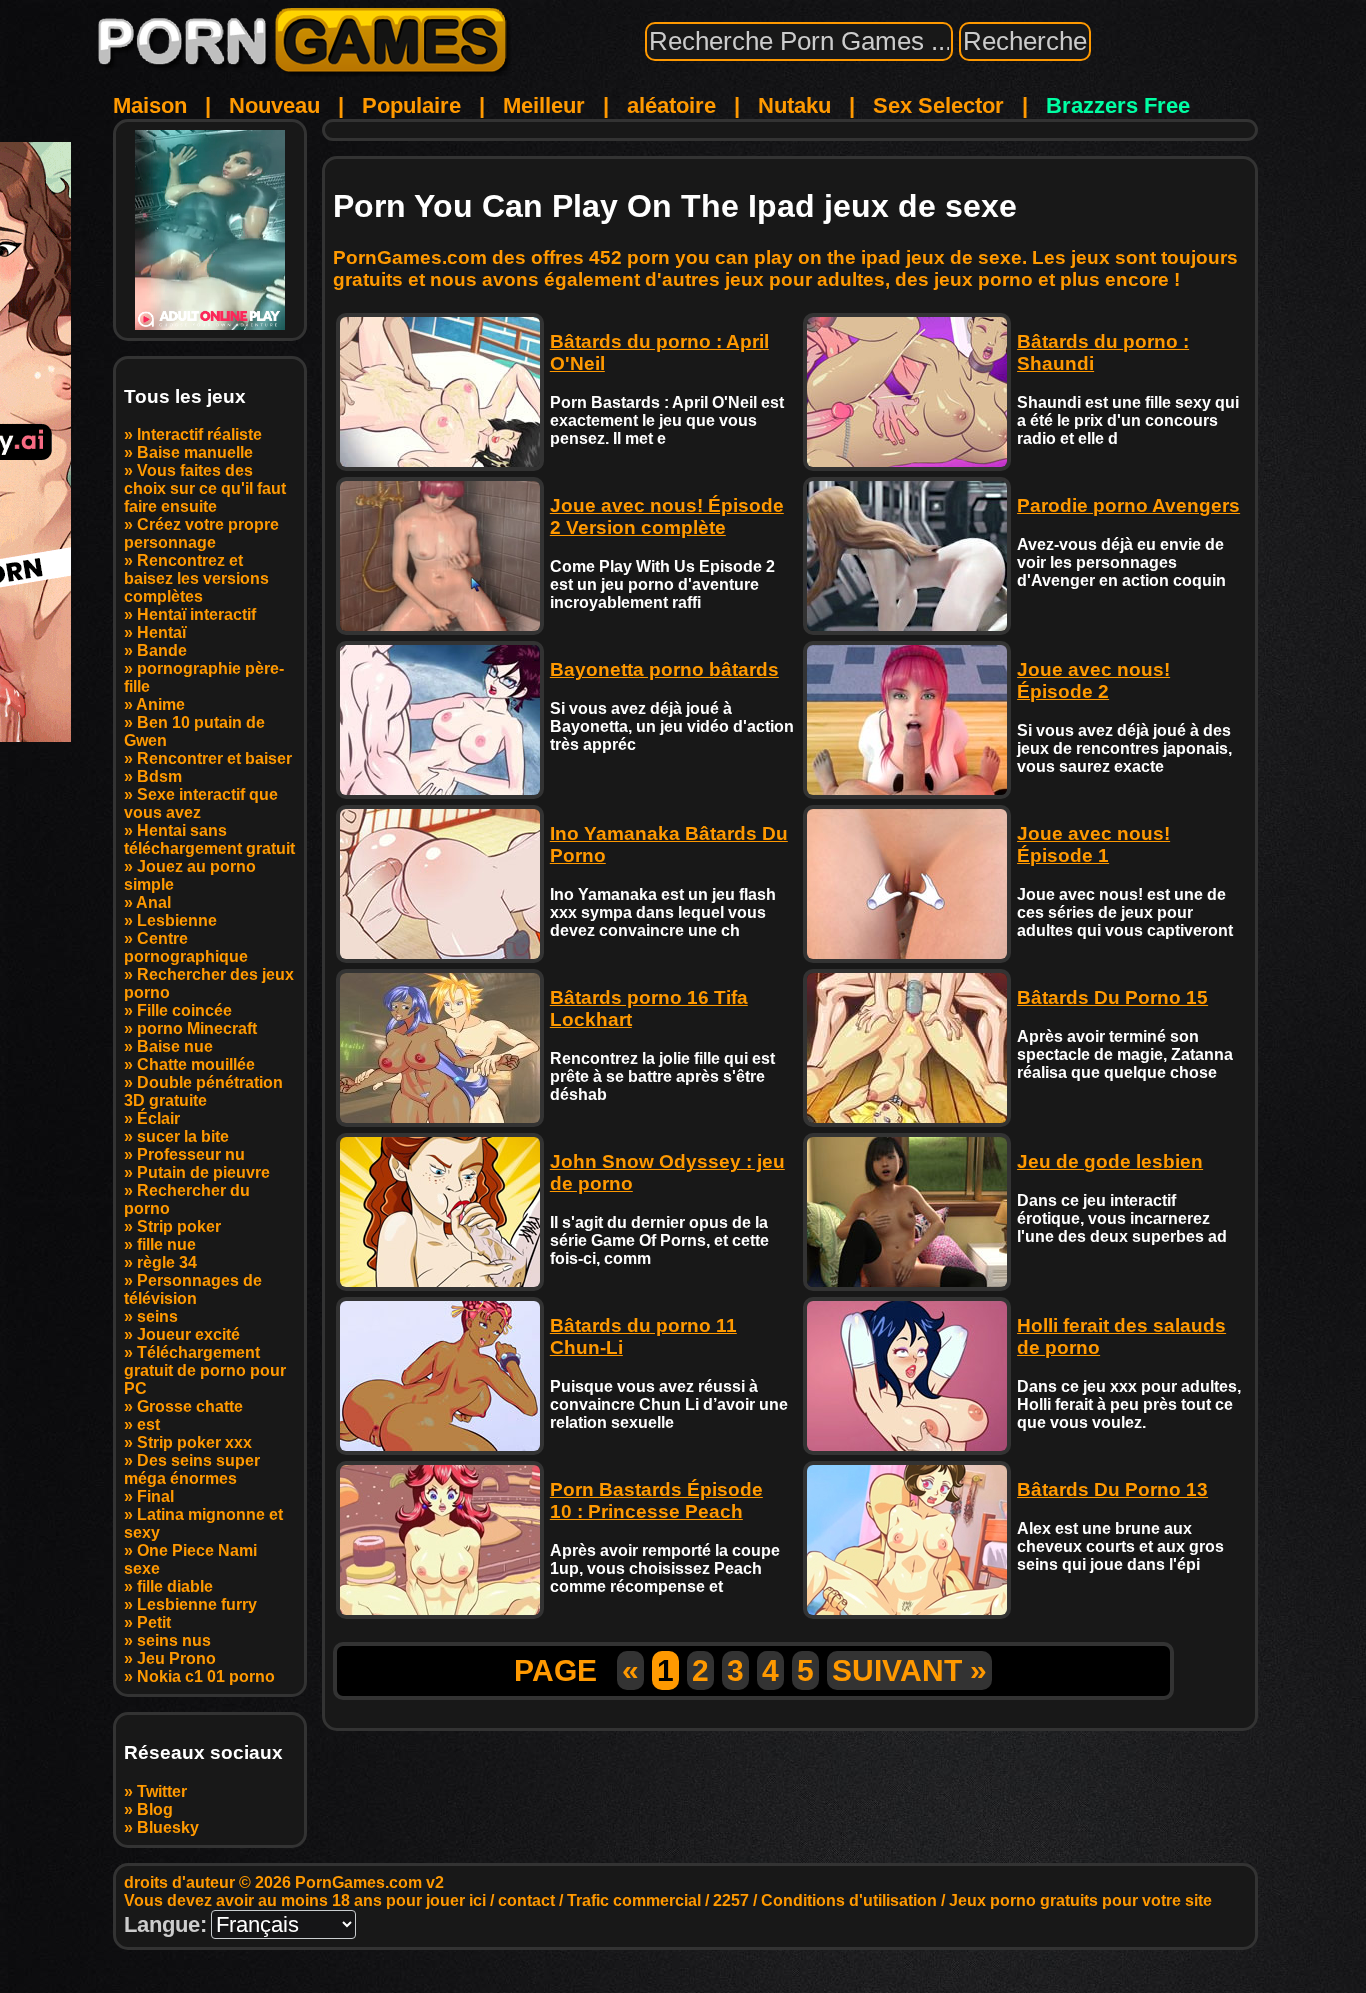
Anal (153, 902)
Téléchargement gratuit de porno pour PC (205, 1370)
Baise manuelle (195, 452)
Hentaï (161, 632)
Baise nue (175, 1046)
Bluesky (168, 1827)
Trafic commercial (634, 1900)
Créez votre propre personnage (201, 533)
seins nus (174, 1640)
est (148, 1424)
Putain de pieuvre (203, 1172)
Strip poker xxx (194, 1442)
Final (155, 1496)
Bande (162, 650)
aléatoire (671, 105)
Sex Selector (938, 105)
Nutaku (794, 105)
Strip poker (179, 1226)
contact (526, 1900)
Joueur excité (188, 1334)
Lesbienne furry (197, 1604)
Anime (160, 704)
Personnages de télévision (193, 1289)
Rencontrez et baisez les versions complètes (196, 578)
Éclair (158, 1118)
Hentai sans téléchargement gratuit (209, 839)
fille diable (175, 1586)
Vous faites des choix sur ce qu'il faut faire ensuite (205, 488)
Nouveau (274, 105)
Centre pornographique (186, 947)
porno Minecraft (197, 1028)
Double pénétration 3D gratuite (203, 1091)
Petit (154, 1622)
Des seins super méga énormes (192, 1469)
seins (157, 1316)
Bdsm (159, 776)
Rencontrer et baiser (214, 758)
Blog (155, 1809)
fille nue (166, 1244)
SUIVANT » (909, 1670)
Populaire (411, 105)
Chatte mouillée (196, 1064)
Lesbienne (177, 920)
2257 (731, 1900)
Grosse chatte (190, 1406)
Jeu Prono (176, 1658)
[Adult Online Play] (210, 230)
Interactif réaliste (199, 434)
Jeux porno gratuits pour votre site (1080, 1900)
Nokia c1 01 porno (206, 1676)
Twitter (162, 1791)
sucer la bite (183, 1136)
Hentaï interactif (196, 614)
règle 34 (167, 1262)
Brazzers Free (1118, 105)
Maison (150, 105)
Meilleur (544, 105)
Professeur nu (191, 1154)
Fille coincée (184, 1010)
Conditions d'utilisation (849, 1900)
